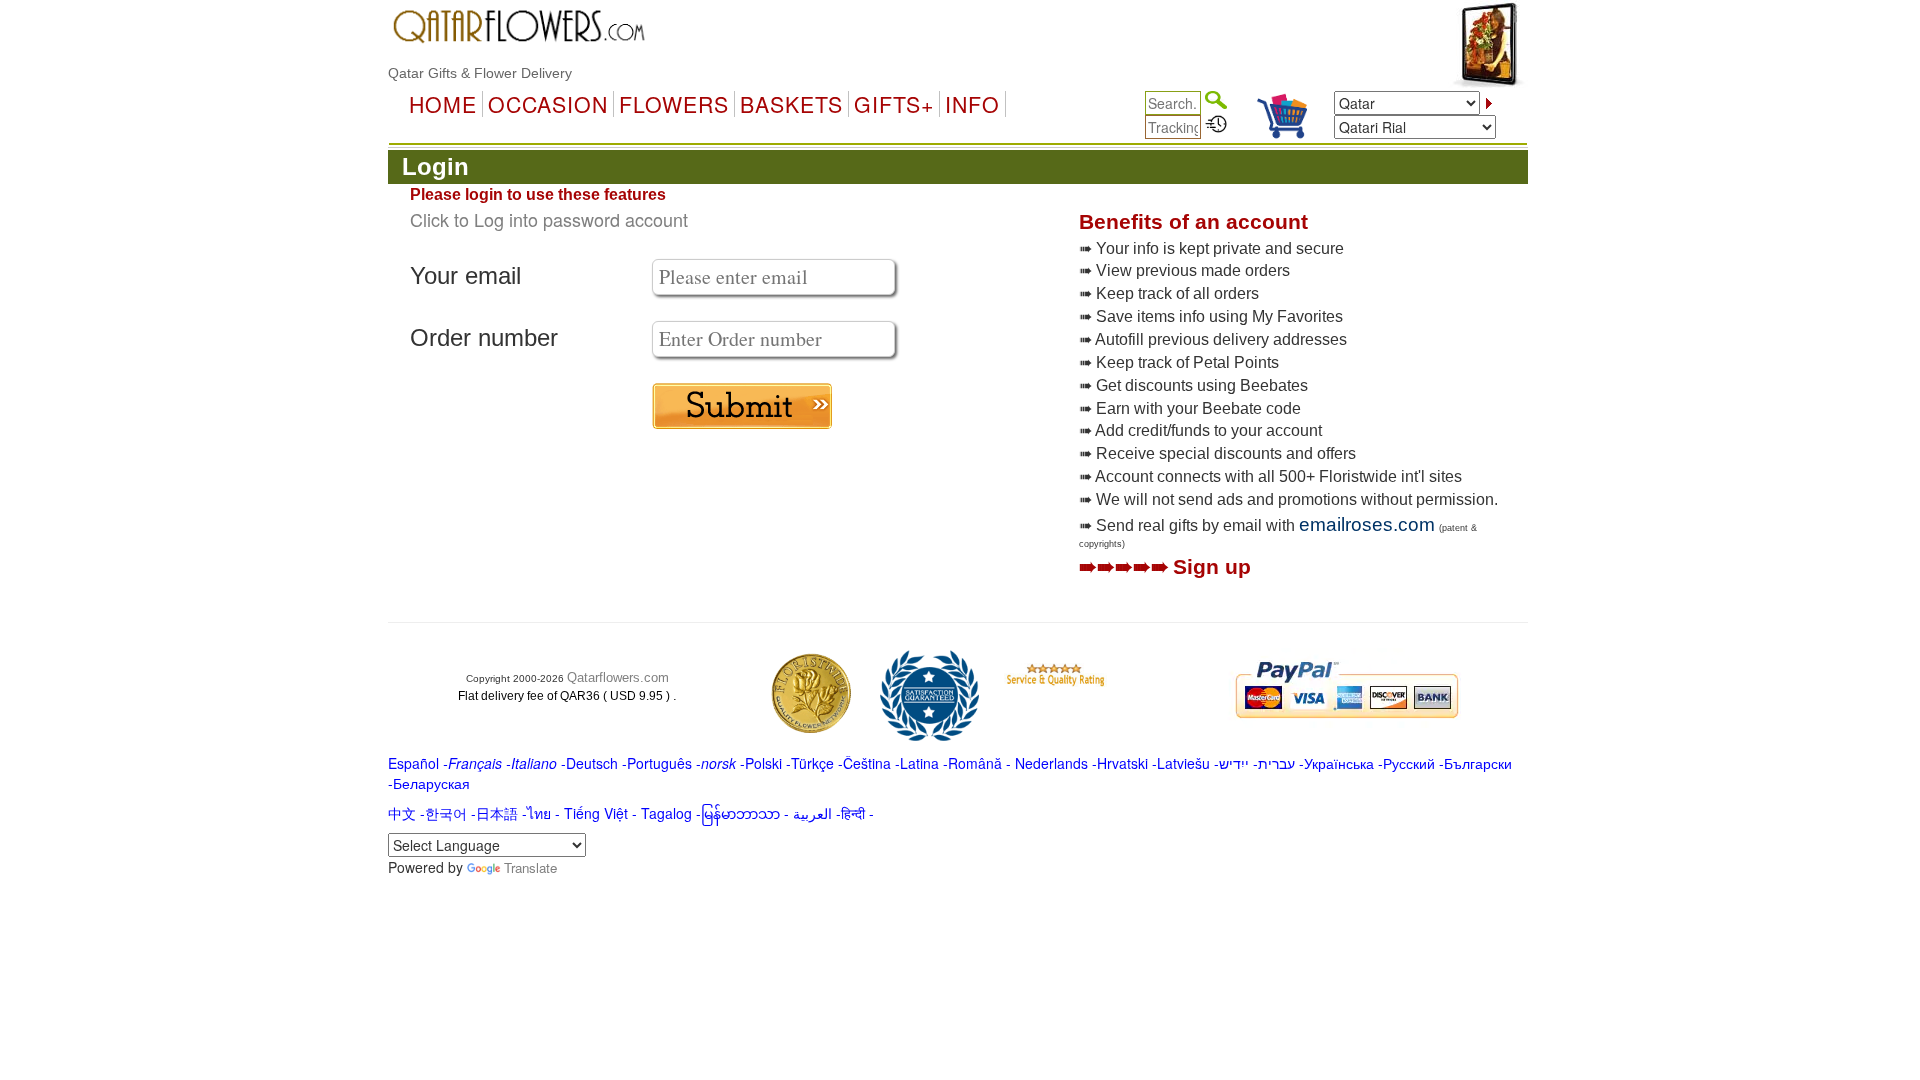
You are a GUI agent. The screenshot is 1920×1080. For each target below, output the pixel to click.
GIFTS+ (894, 104)
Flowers (674, 104)
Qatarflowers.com (618, 677)
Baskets (791, 104)
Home (443, 104)
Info (972, 104)
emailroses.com (1367, 524)
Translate (530, 867)
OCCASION (548, 104)
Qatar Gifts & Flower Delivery (480, 73)
